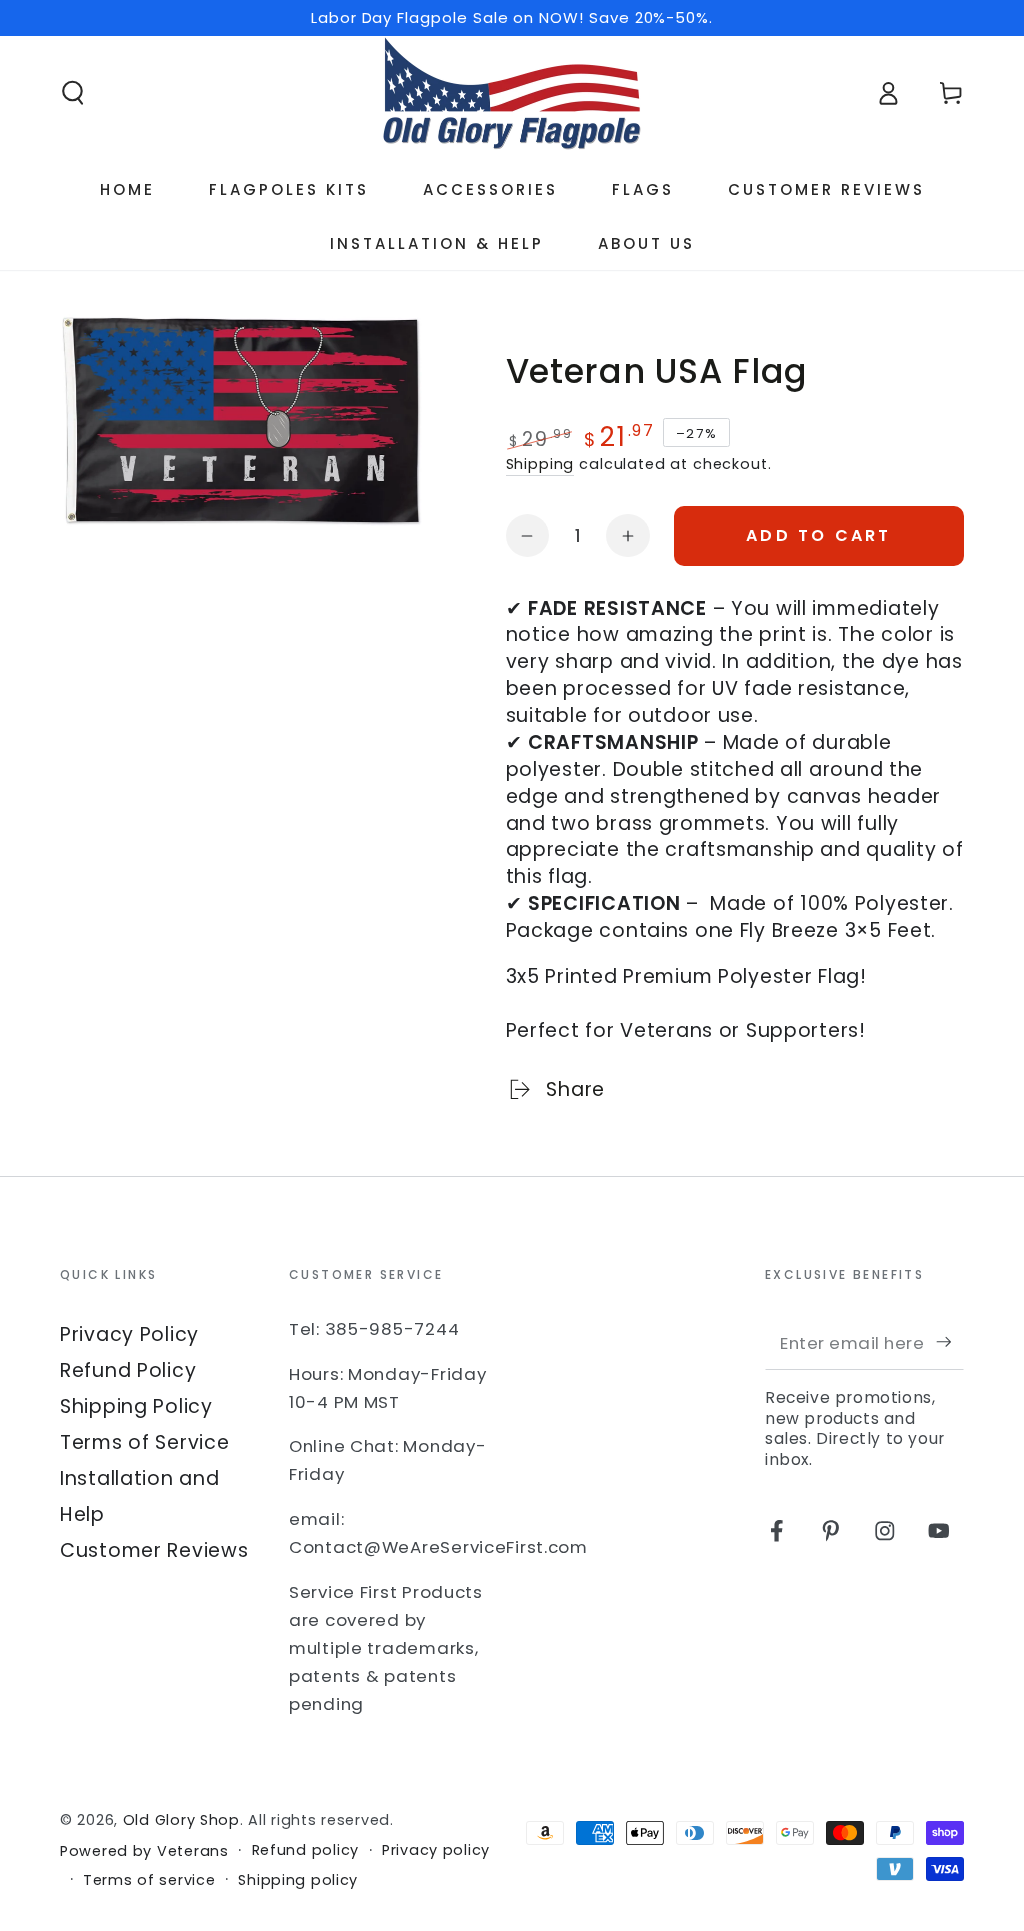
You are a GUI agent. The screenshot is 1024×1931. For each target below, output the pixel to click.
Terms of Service (145, 1442)
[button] (73, 93)
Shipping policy (298, 1880)
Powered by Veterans (144, 1851)
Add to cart (818, 535)
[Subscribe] (950, 1342)
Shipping (540, 464)
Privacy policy (436, 1850)
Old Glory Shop (181, 1820)
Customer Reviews (154, 1550)
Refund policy (305, 1850)
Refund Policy (128, 1370)
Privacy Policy (129, 1334)
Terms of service (149, 1880)
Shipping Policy (136, 1406)
